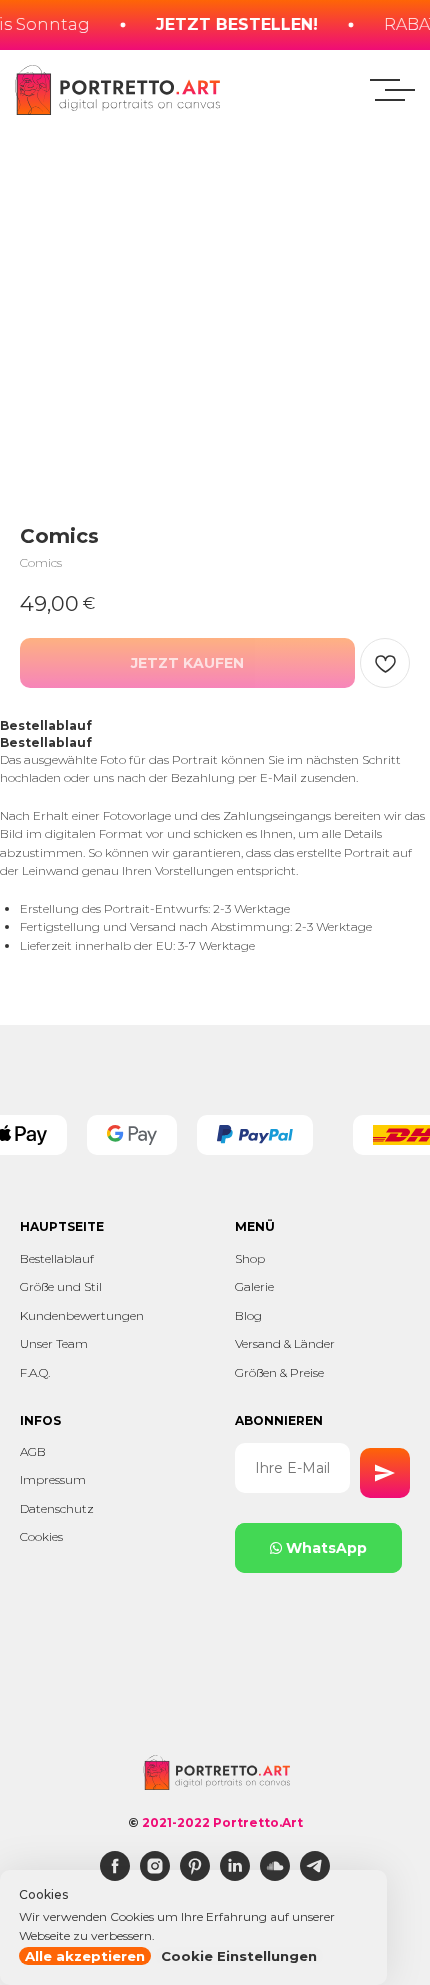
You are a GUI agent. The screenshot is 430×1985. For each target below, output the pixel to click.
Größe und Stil (61, 1286)
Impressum (53, 1479)
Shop (250, 1258)
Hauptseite (62, 1226)
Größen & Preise (279, 1372)
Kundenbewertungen (82, 1315)
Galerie (254, 1286)
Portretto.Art (258, 1822)
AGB (33, 1451)
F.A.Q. (35, 1372)
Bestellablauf (57, 1258)
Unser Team (54, 1343)
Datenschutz (57, 1508)
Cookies (41, 1536)
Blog (248, 1315)
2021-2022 (176, 1822)
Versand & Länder (285, 1343)
